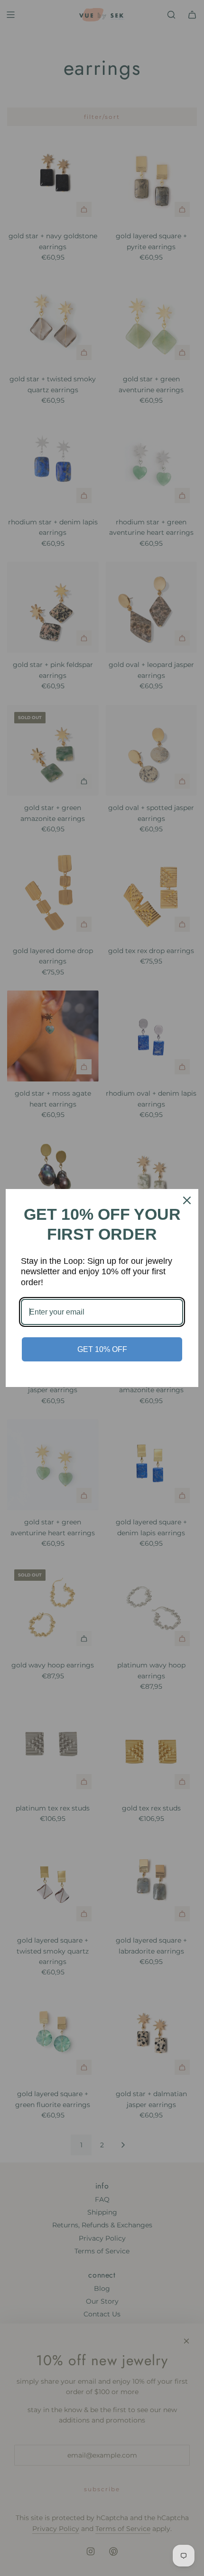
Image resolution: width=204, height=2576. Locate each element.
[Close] (187, 1200)
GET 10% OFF (102, 1349)
